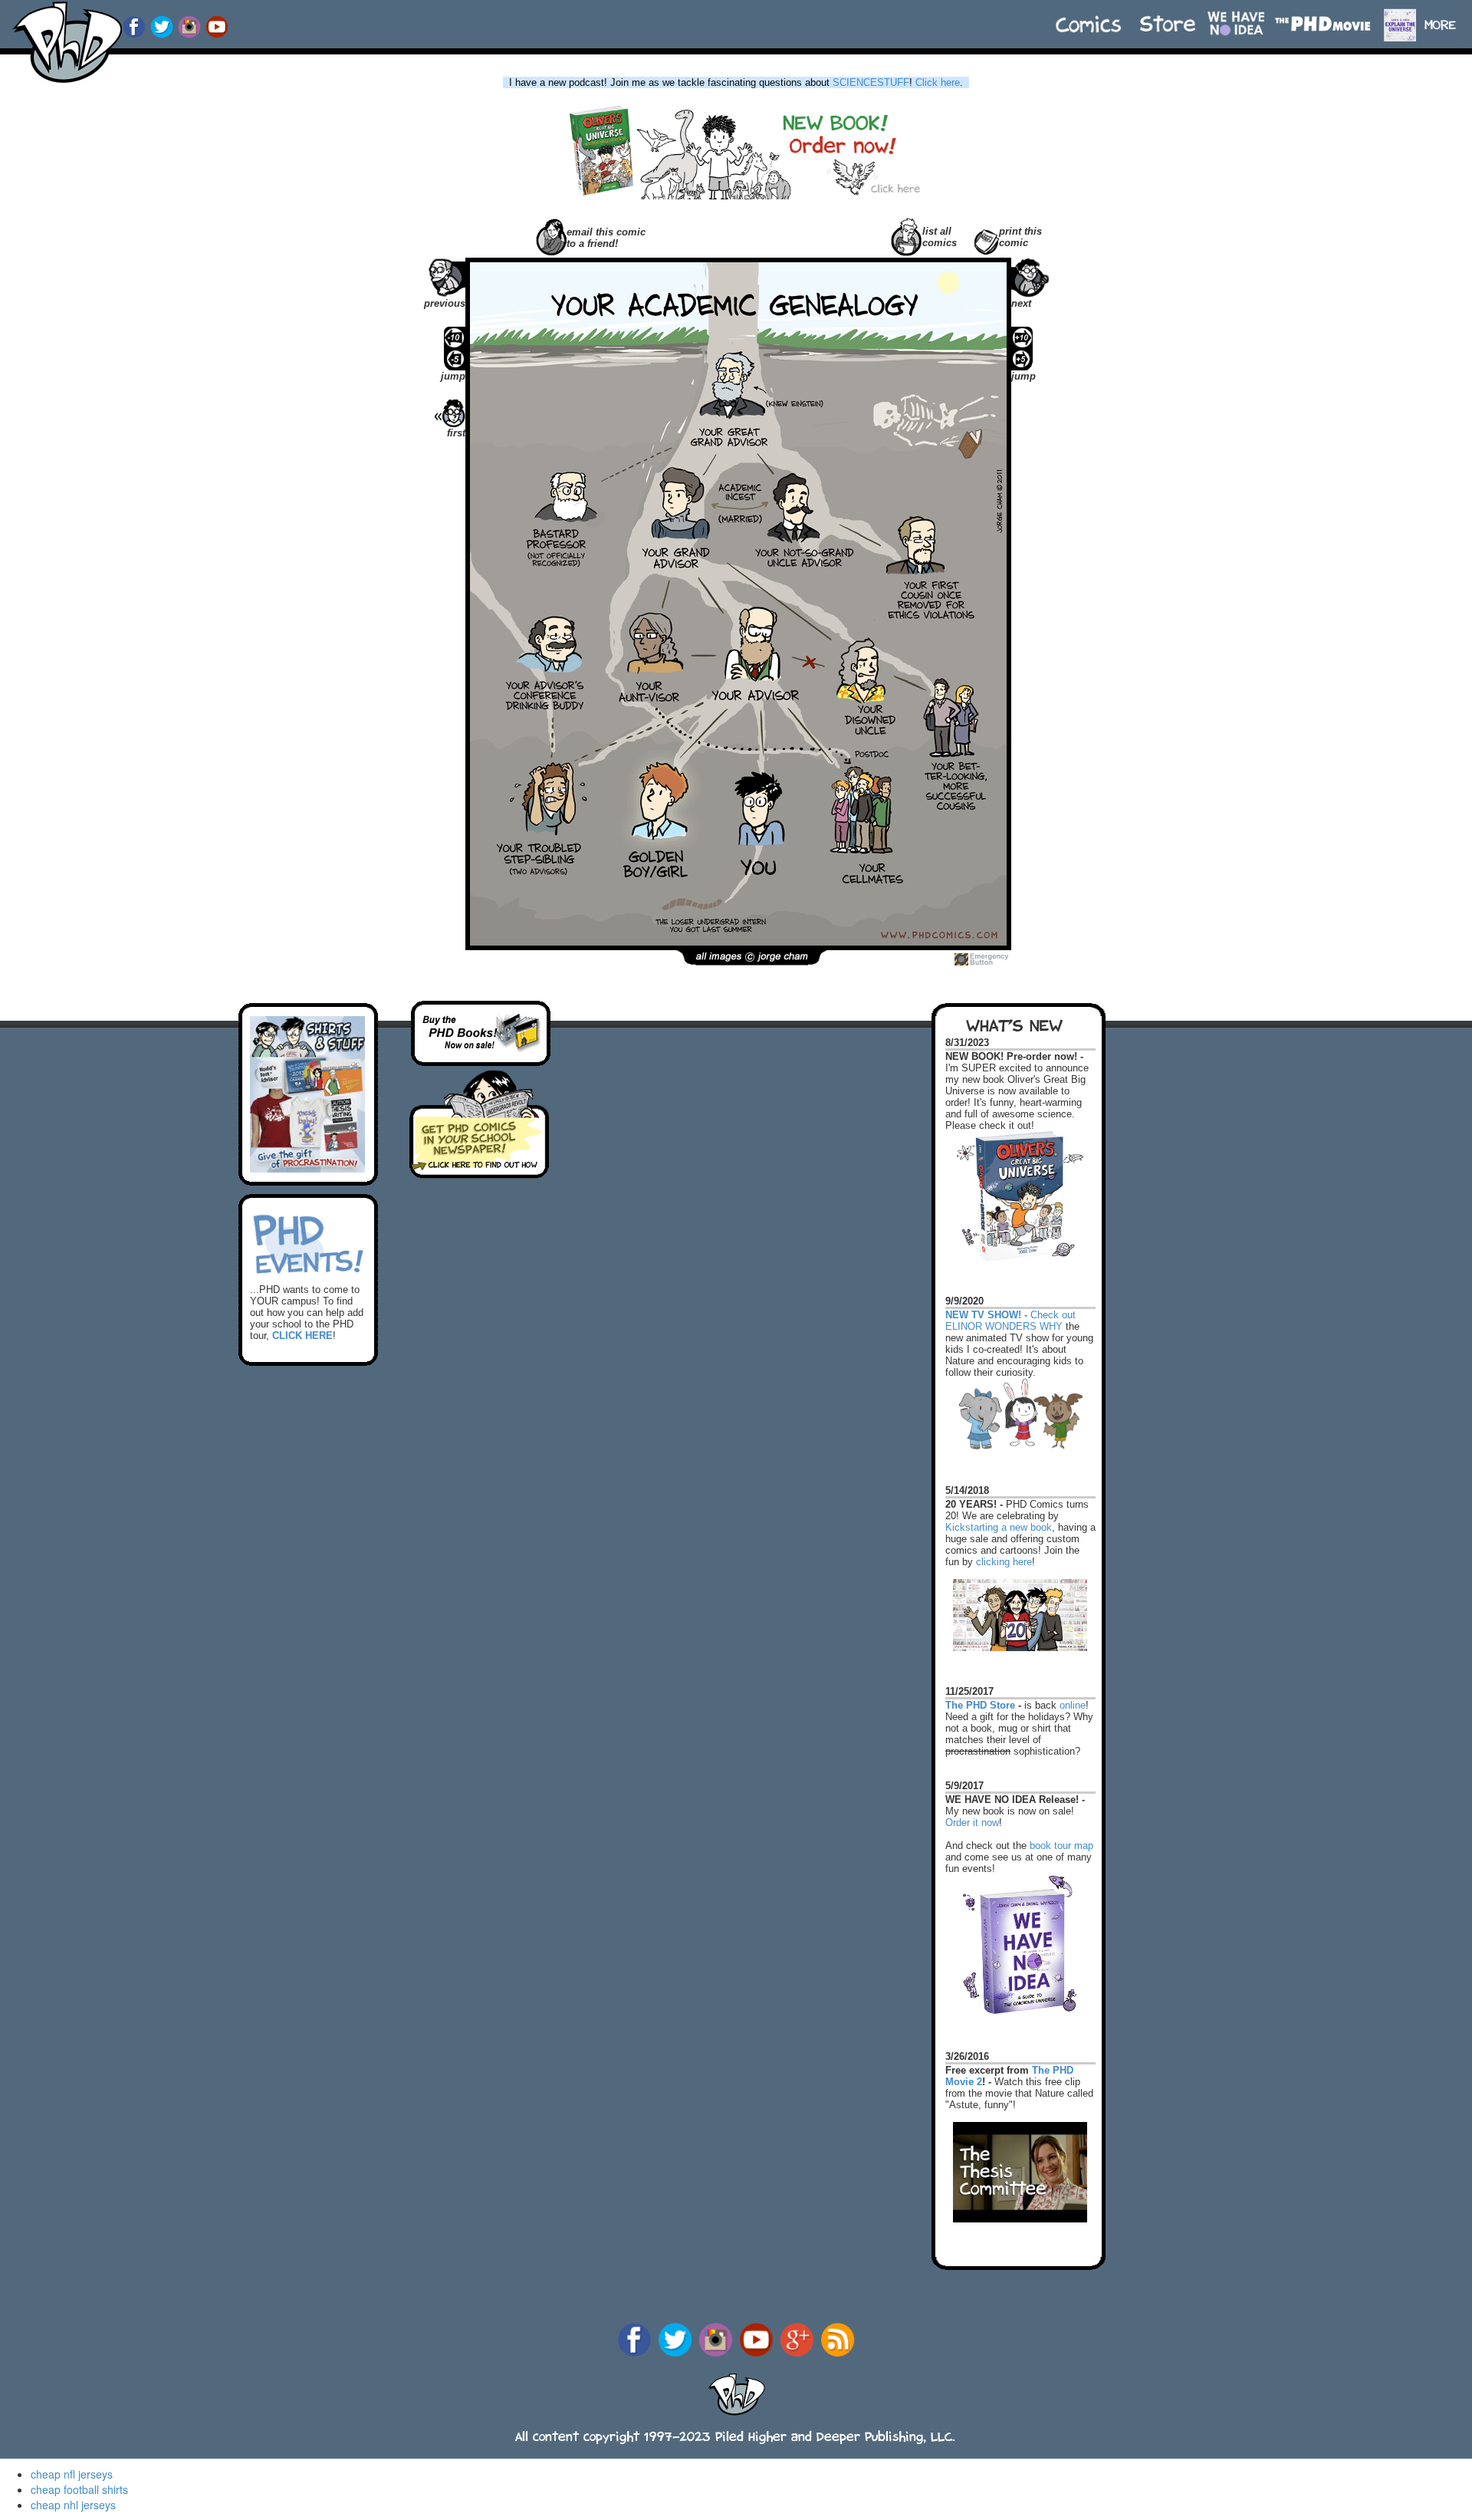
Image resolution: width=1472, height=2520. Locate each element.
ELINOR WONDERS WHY (1004, 1326)
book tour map (1061, 1846)
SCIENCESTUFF (871, 82)
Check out (1010, 1308)
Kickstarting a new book (999, 1527)
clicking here (1004, 1562)
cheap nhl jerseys (73, 2505)
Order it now (972, 1823)
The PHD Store (980, 1705)
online (1073, 1705)
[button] (1447, 17)
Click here (938, 82)
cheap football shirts (79, 2489)
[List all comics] (907, 235)
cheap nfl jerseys (72, 2474)
